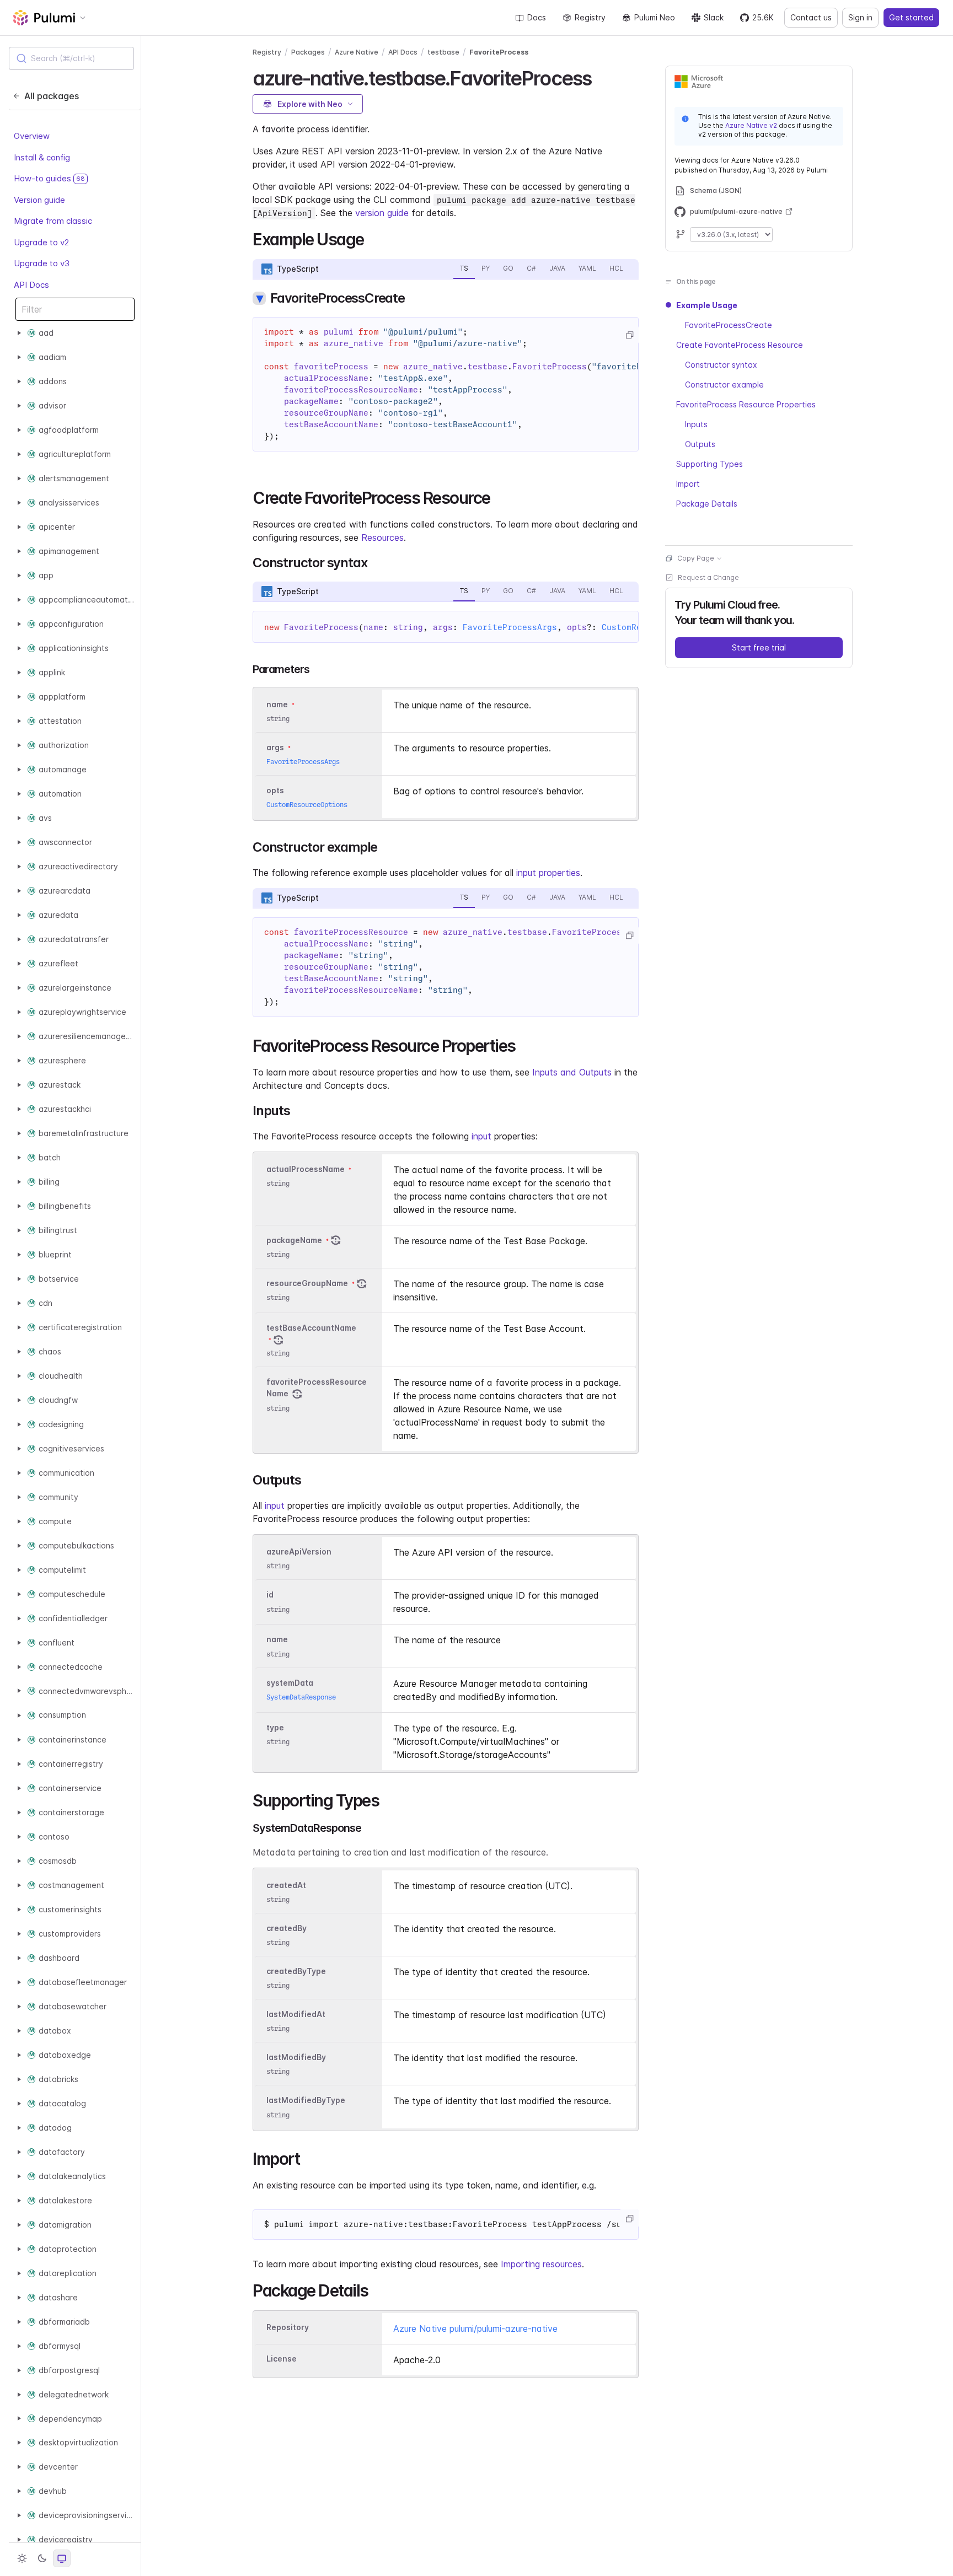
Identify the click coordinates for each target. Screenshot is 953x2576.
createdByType (296, 1971)
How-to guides (49, 179)
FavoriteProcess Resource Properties (746, 404)
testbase (443, 52)
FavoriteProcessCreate (729, 325)
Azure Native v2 (751, 125)
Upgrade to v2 (41, 242)
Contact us (811, 17)
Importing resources (541, 2264)
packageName (294, 1240)
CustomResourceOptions (307, 805)
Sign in (860, 17)
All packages (52, 96)
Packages (308, 52)
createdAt (286, 1885)
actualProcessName (306, 1169)
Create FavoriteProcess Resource (740, 345)
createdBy (287, 1928)
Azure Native (357, 52)
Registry (590, 17)
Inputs (696, 424)
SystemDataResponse (301, 1697)
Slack (714, 17)
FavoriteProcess (499, 52)
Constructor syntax (721, 365)
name (277, 1640)
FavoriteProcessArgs (510, 627)
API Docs (31, 285)
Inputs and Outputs (572, 1072)
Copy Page (696, 558)
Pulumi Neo (655, 17)
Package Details (707, 504)
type (275, 1727)
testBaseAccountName (311, 1328)
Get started (911, 17)
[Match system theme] (62, 2558)
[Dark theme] (42, 2558)
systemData (290, 1683)
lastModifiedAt (296, 2014)
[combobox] (71, 58)
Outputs (700, 444)
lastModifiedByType (306, 2101)
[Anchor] (601, 77)
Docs (537, 17)
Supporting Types (710, 464)
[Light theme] (22, 2558)
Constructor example (724, 384)
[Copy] (629, 335)
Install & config (42, 157)
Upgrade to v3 (42, 264)
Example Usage (707, 305)
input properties (548, 873)
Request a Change (708, 577)
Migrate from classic (53, 221)
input (481, 1136)
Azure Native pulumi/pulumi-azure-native (475, 2328)
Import (688, 484)
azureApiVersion (299, 1551)
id (270, 1595)
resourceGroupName (307, 1283)
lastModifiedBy (296, 2057)
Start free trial (759, 647)
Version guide (39, 200)
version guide (382, 213)
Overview (32, 136)
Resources (382, 537)
